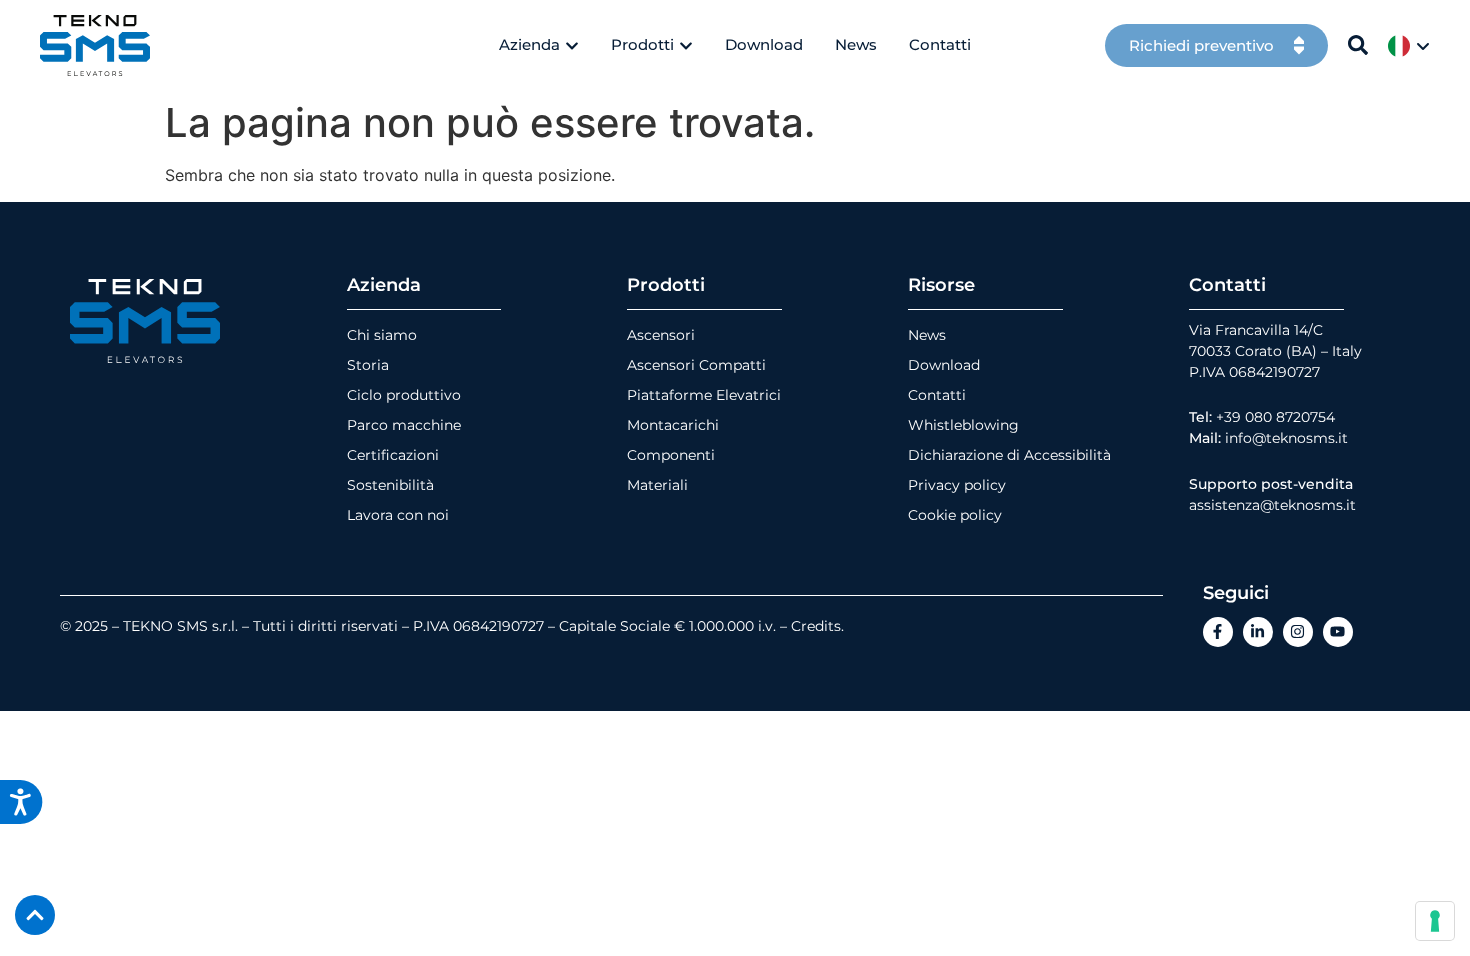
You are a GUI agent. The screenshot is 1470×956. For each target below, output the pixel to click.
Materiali (657, 485)
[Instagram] (1298, 632)
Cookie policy (955, 515)
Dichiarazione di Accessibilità (1009, 455)
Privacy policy (957, 485)
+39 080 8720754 (1275, 417)
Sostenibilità (390, 485)
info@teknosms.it (1286, 438)
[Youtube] (1338, 632)
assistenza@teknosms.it (1272, 505)
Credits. (817, 626)
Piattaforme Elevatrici (704, 395)
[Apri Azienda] (572, 45)
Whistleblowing (963, 425)
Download (944, 365)
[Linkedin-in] (1258, 632)
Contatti (937, 395)
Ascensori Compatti (696, 365)
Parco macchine (404, 425)
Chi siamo (382, 335)
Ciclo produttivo (404, 395)
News (927, 335)
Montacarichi (673, 425)
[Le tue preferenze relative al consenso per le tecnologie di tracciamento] (1435, 921)
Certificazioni (393, 455)
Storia (368, 365)
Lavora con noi (398, 515)
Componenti (671, 455)
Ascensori (661, 335)
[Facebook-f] (1218, 632)
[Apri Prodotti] (686, 45)
